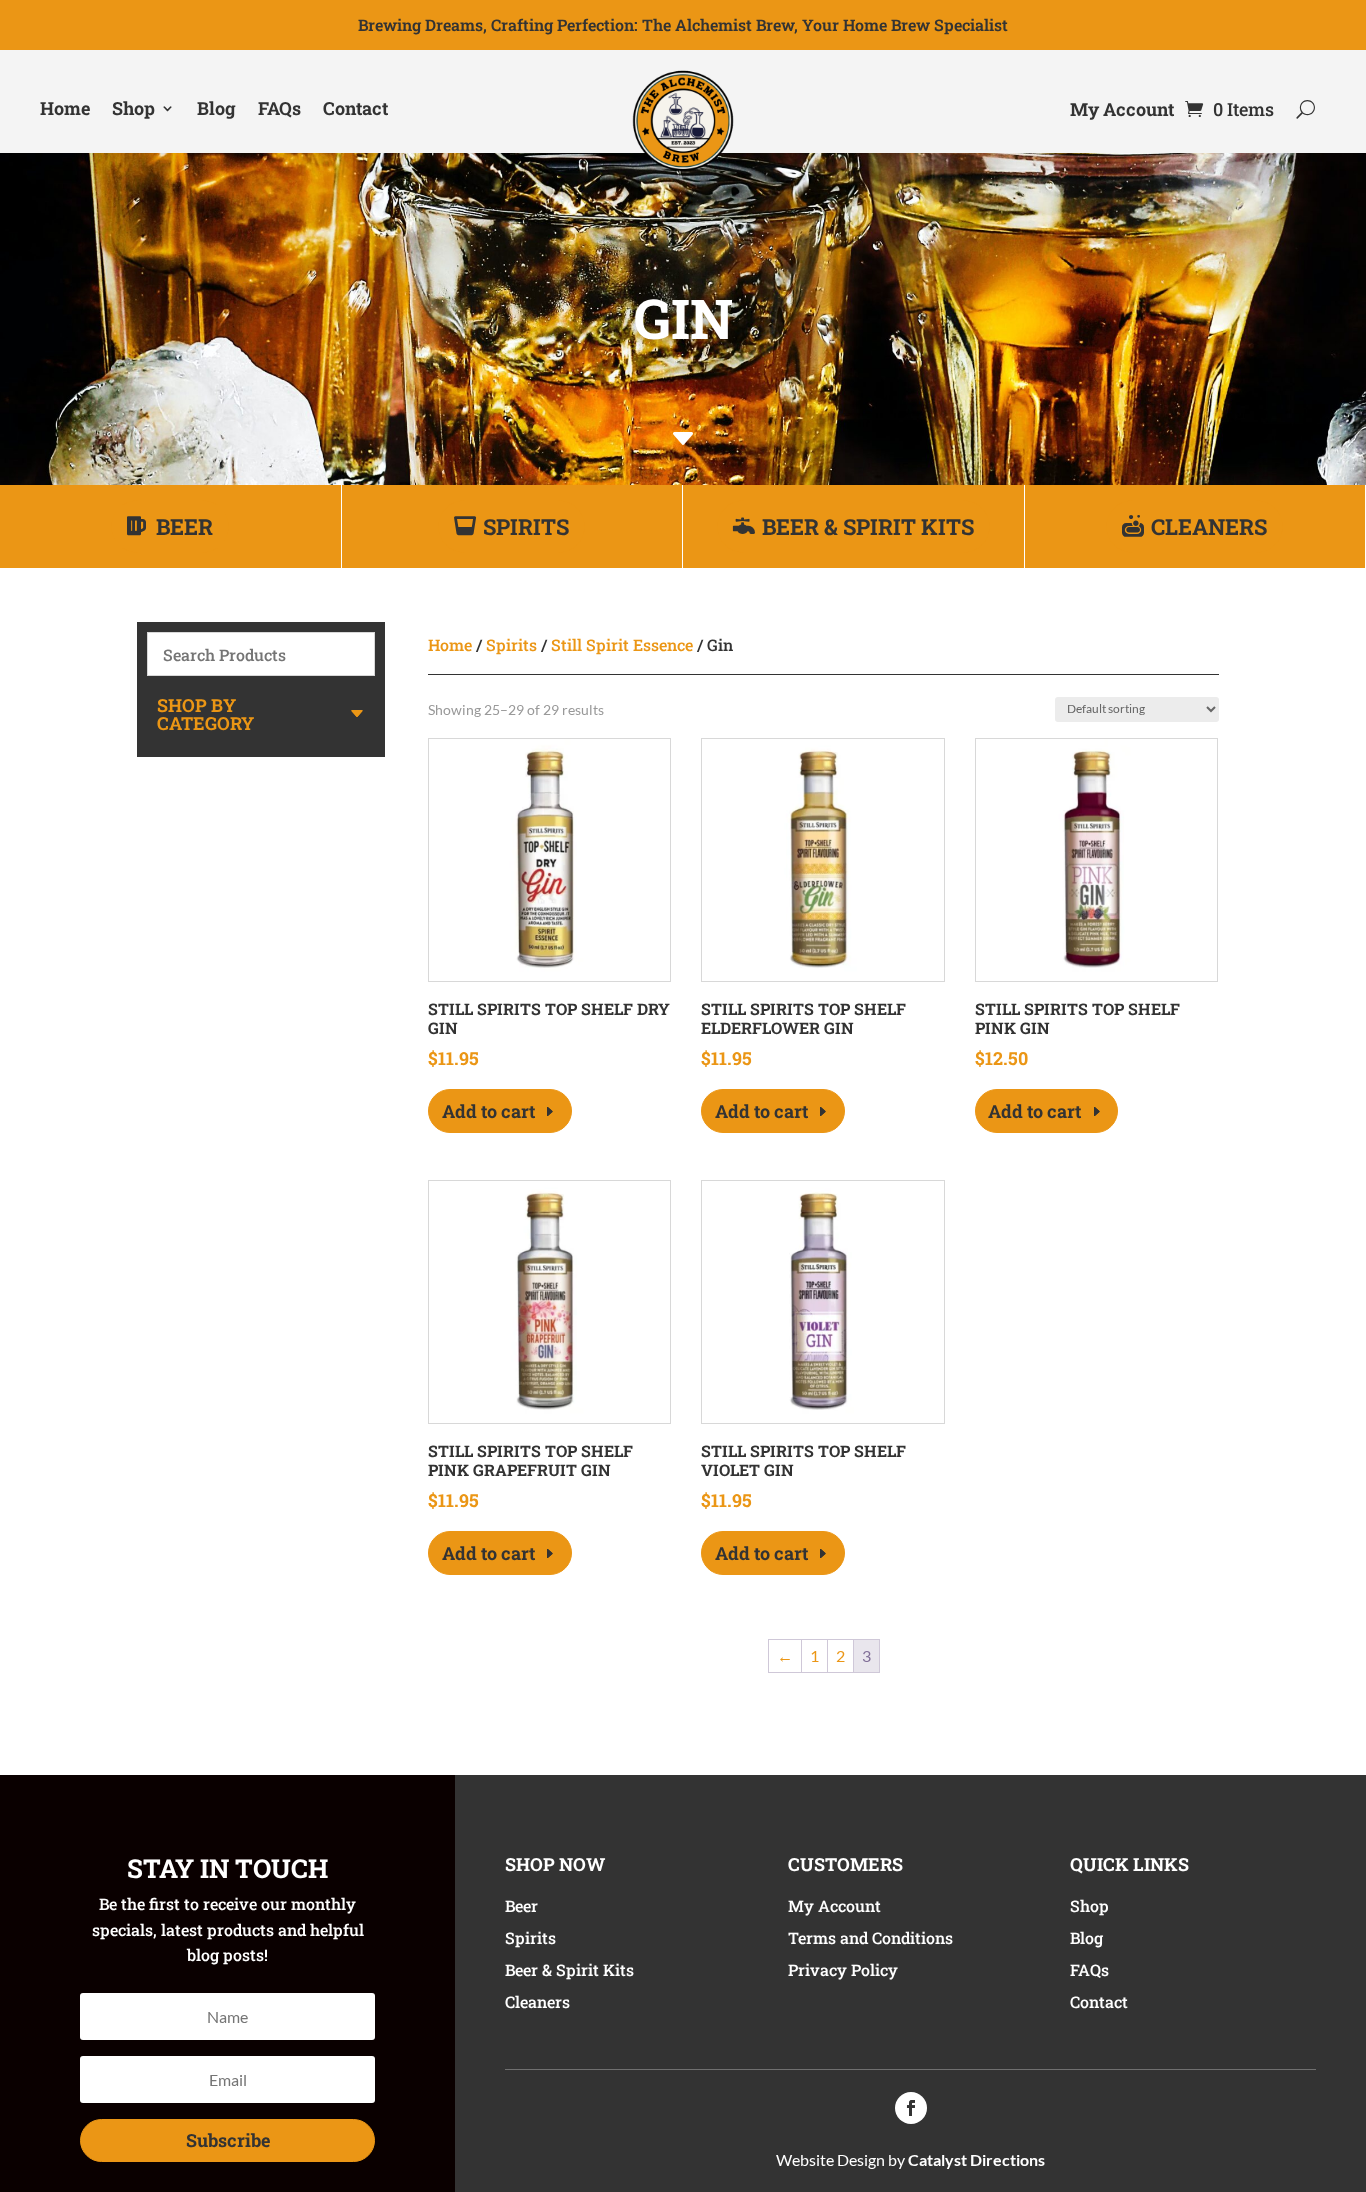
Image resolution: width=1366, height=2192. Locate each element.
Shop (133, 108)
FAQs (279, 108)
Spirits (526, 526)
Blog (216, 108)
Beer (184, 526)
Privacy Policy (843, 1969)
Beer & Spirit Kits (868, 526)
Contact (355, 108)
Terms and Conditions (870, 1937)
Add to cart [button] (488, 1111)
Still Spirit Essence (622, 644)
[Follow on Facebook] (911, 2108)
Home (65, 108)
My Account (1122, 111)
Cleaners (1209, 526)
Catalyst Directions (976, 2159)
